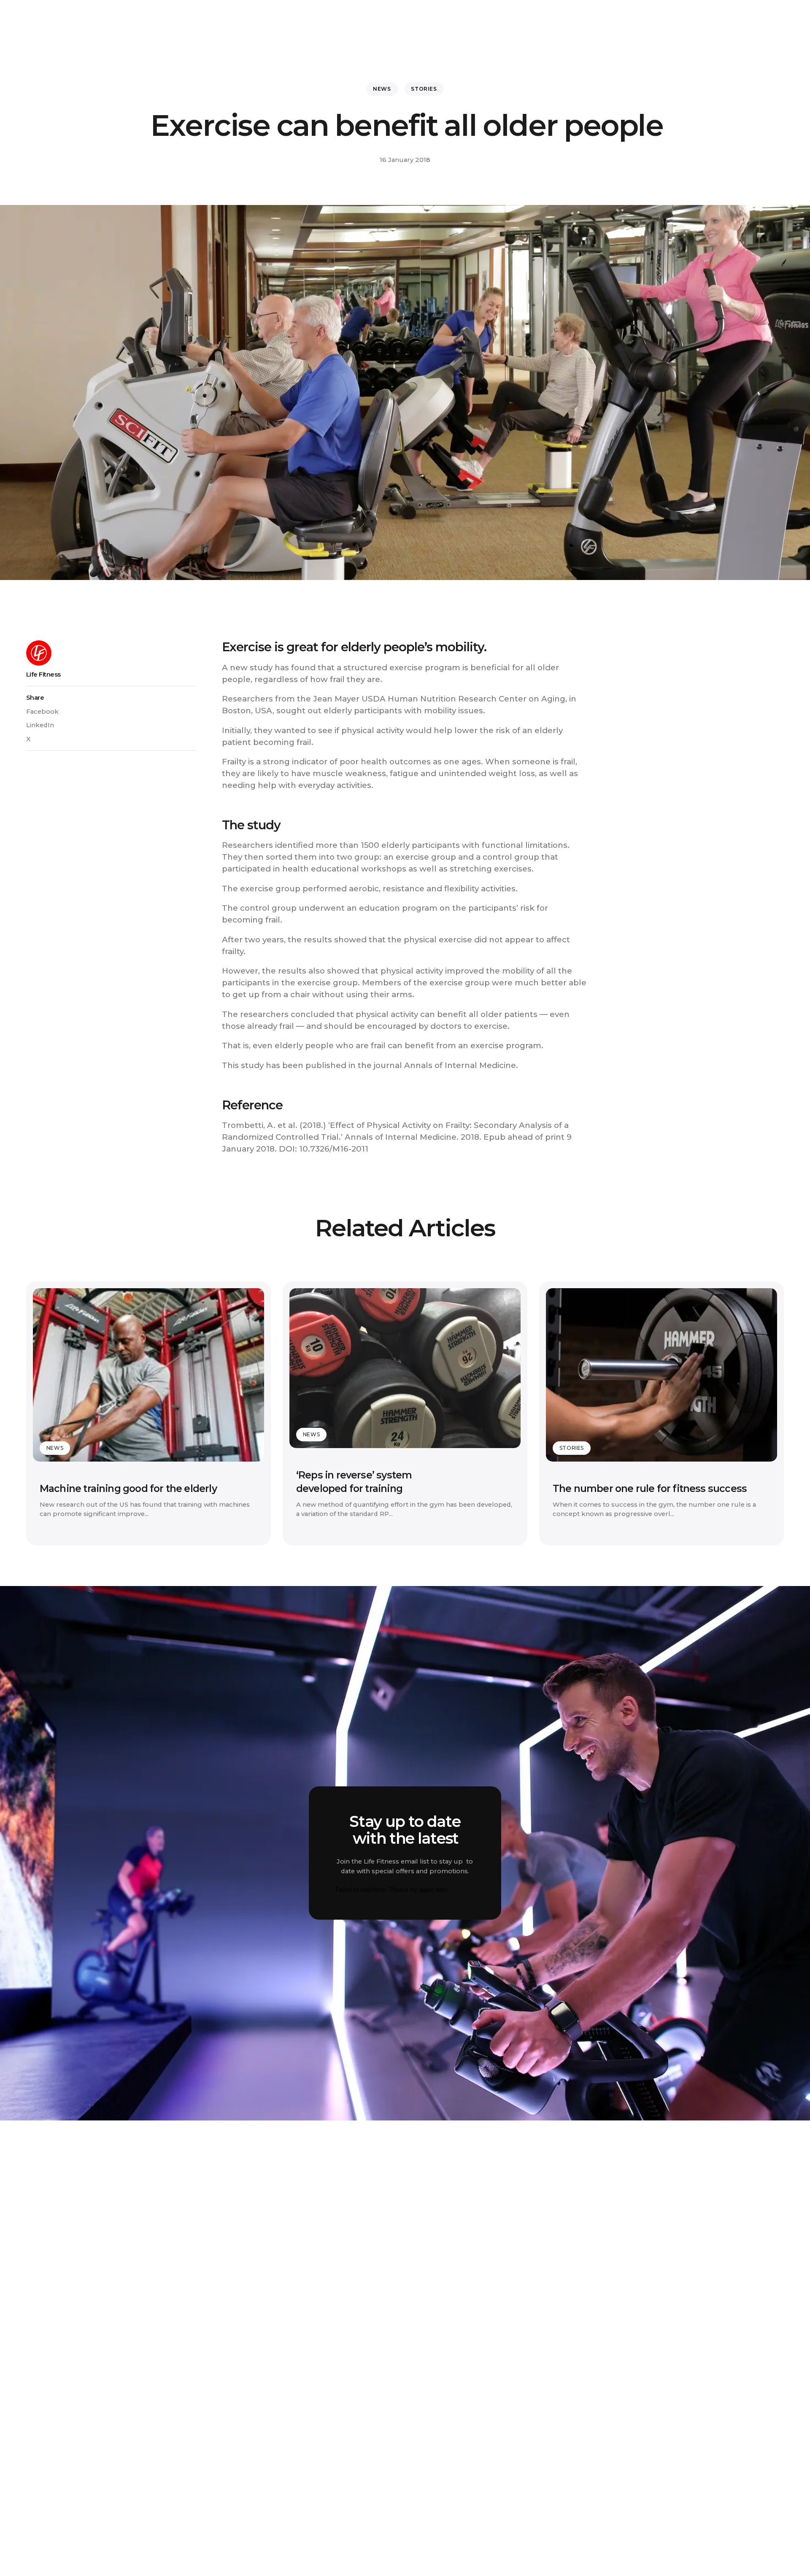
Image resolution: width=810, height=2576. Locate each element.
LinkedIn (40, 725)
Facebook (42, 712)
